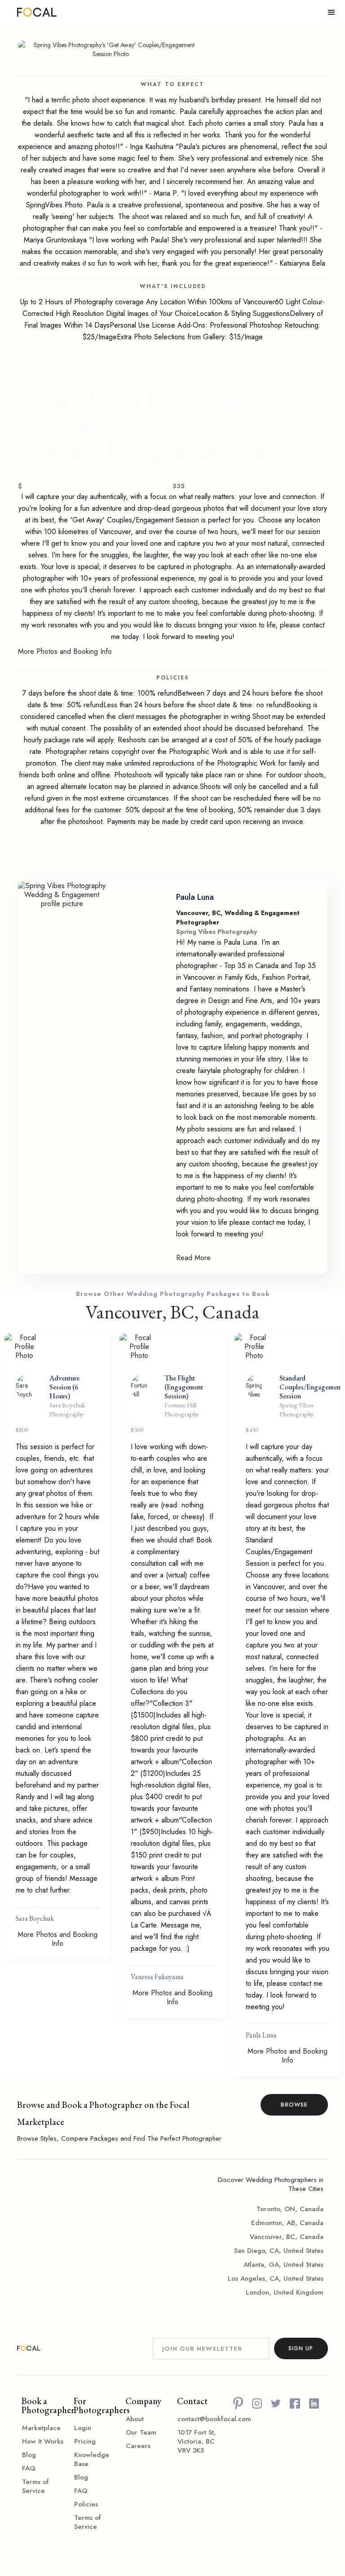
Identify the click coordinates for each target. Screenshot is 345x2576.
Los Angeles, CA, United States (276, 2278)
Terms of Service (35, 2486)
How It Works (43, 2441)
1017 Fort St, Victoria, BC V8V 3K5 (197, 2441)
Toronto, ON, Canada (290, 2209)
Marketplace (41, 2428)
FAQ (29, 2468)
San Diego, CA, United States (279, 2251)
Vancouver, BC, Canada (287, 2237)
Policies (86, 2504)
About (135, 2419)
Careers (138, 2446)
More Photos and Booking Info (65, 652)
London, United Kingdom (285, 2292)
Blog (29, 2455)
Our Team (141, 2432)
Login (83, 2428)
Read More (193, 1258)
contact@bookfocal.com (199, 2419)
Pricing (85, 2441)
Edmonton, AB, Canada (287, 2223)
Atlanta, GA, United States (283, 2265)
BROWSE (294, 2105)
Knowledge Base (92, 2459)
